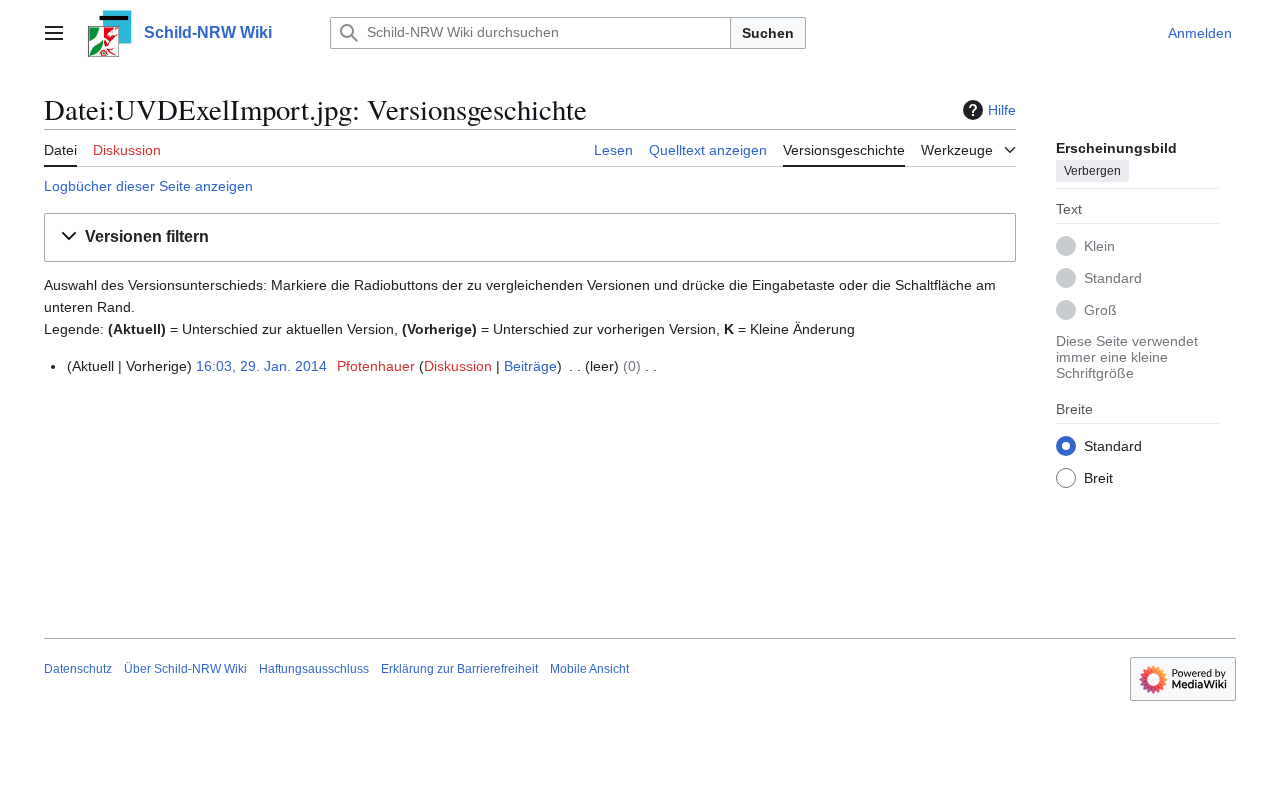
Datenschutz (78, 669)
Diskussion (458, 366)
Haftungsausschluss (314, 669)
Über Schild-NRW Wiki (185, 669)
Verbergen (1092, 171)
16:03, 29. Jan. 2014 (261, 366)
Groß (1100, 310)
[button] (54, 33)
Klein (1099, 246)
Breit (1098, 478)
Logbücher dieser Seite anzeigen (148, 186)
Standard (1113, 278)
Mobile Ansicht (589, 669)
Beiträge (530, 366)
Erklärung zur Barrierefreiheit (459, 669)
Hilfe (1002, 110)
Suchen (768, 33)
